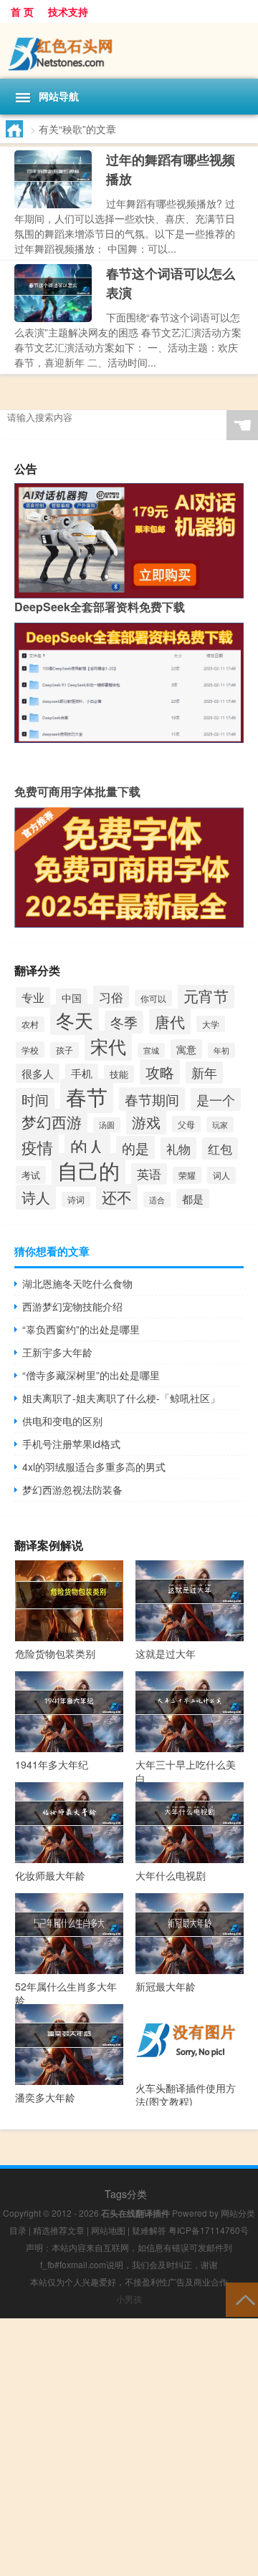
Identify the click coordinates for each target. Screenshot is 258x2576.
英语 (149, 1174)
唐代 (170, 1021)
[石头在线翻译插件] (129, 51)
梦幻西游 (52, 1122)
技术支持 (68, 11)
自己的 (89, 1170)
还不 (117, 1197)
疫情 (37, 1147)
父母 (186, 1124)
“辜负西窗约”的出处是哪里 (81, 1329)
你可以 (153, 998)
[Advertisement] (129, 2447)
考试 (31, 1175)
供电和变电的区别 (62, 1421)
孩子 (64, 1050)
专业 (33, 997)
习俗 (111, 997)
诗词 (76, 1200)
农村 (30, 1024)
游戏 (146, 1122)
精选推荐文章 (59, 2230)
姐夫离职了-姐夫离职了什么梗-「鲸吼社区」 (121, 1398)
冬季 (124, 1022)
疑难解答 (149, 2230)
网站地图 (108, 2230)
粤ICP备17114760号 (209, 2230)
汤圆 (107, 1125)
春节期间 (152, 1099)
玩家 (220, 1124)
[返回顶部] (242, 2299)
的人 (87, 1147)
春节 (87, 1096)
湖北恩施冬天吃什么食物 (77, 1283)
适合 (157, 1200)
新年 (204, 1073)
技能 (119, 1074)
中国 (72, 998)
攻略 (160, 1072)
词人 (221, 1175)
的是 (135, 1148)
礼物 (178, 1148)
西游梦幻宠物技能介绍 (72, 1306)
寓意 (186, 1049)
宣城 (151, 1050)
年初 (221, 1050)
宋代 (108, 1046)
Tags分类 (126, 2194)
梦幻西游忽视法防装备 (72, 1489)
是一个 (216, 1099)
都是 (193, 1199)
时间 (35, 1099)
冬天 (75, 1020)
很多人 (38, 1073)
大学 (211, 1024)
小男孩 (129, 2299)
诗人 (36, 1197)
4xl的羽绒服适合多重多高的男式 (94, 1467)
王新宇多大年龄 (57, 1352)
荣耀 (187, 1175)
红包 (220, 1148)
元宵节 (206, 996)
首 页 (22, 11)
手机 (82, 1073)
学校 (30, 1050)
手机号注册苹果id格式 (71, 1444)
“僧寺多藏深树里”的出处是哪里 (91, 1375)
